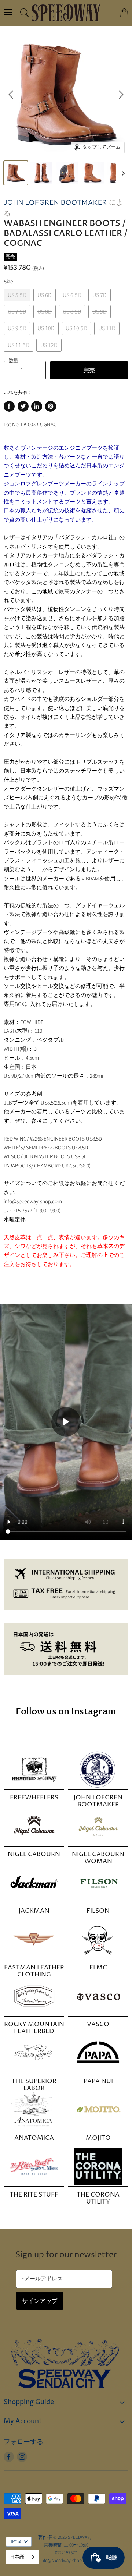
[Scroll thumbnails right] (122, 174)
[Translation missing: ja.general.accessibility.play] (66, 1422)
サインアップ (40, 2301)
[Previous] (11, 95)
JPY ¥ (15, 2542)
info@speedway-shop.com (66, 2561)
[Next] (121, 95)
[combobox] (23, 2557)
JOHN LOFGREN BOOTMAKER (55, 202)
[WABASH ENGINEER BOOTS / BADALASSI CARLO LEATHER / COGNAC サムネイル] (16, 173)
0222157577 (66, 2553)
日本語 (17, 2557)
